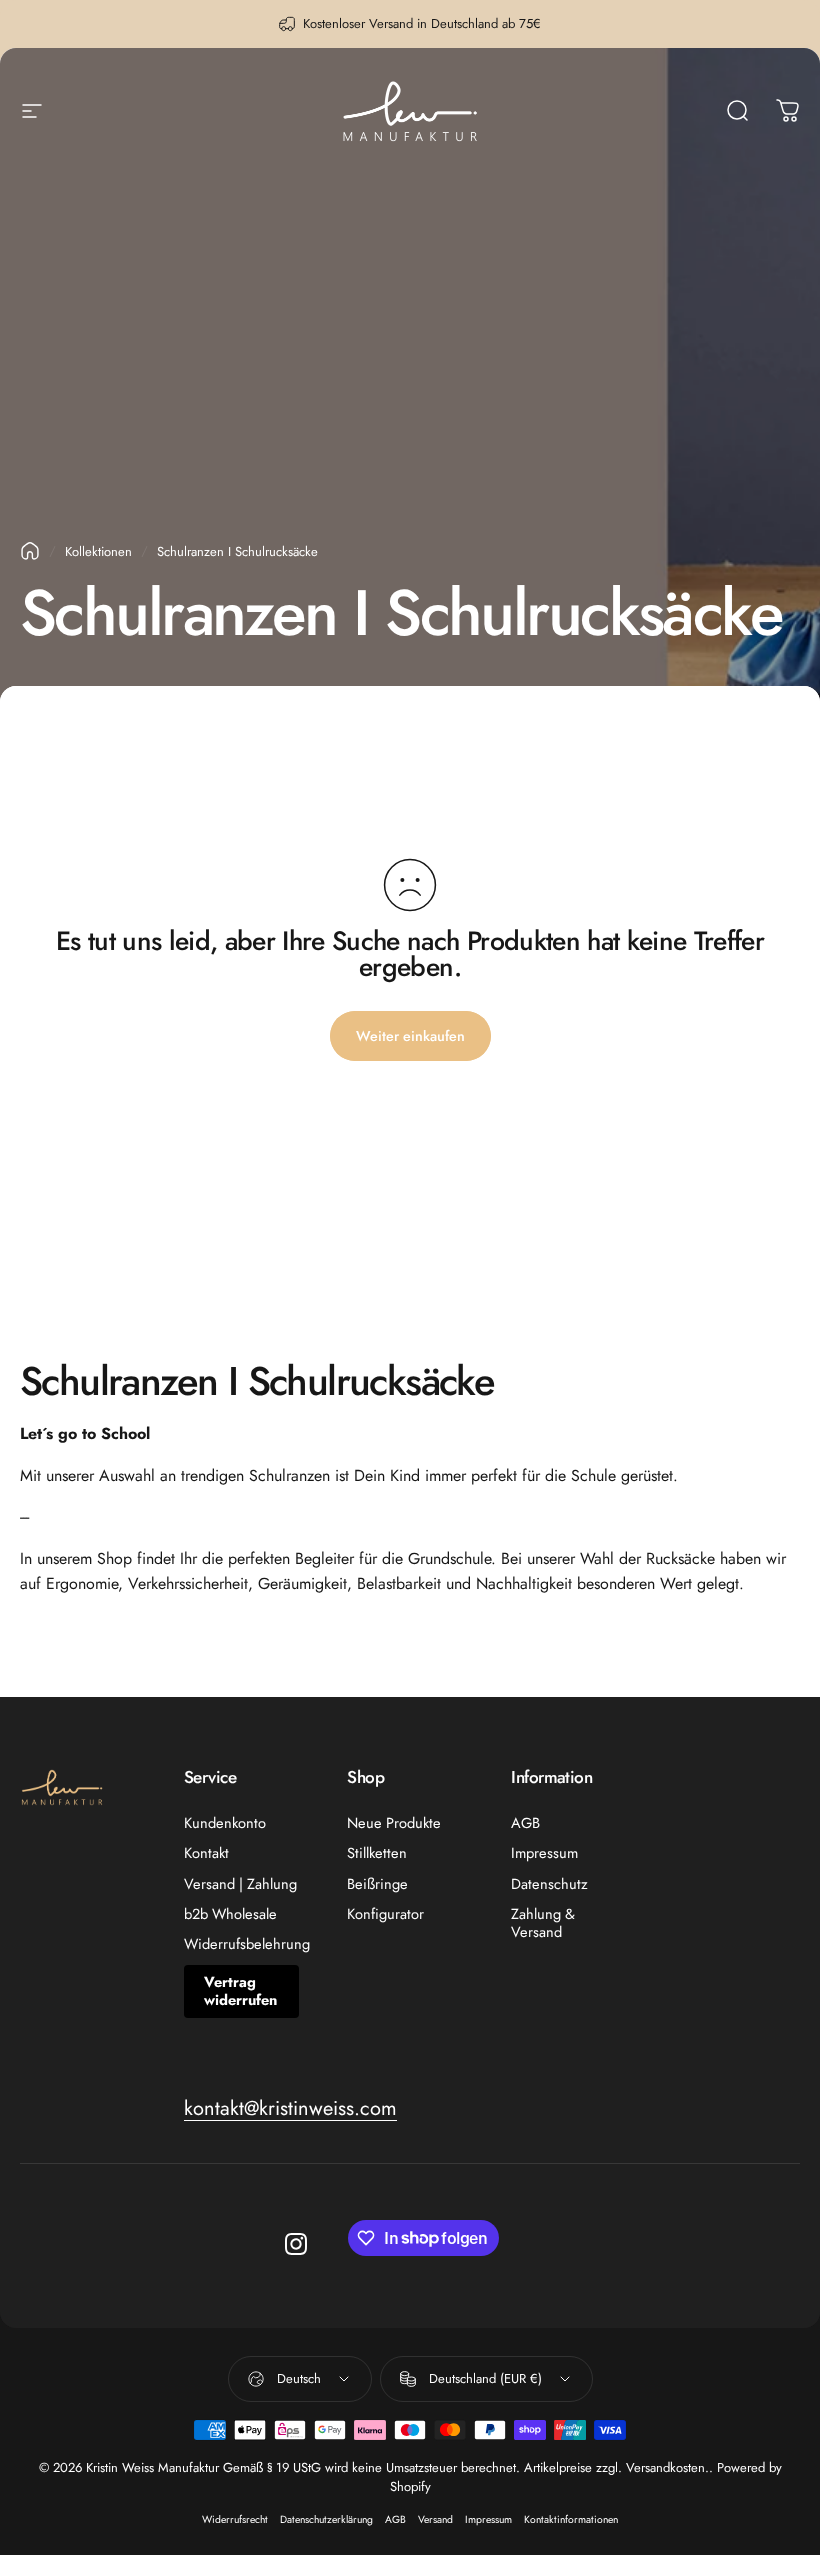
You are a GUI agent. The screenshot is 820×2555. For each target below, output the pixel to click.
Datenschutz (549, 1884)
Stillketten (377, 1853)
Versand (435, 2519)
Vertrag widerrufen (240, 1990)
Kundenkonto (225, 1823)
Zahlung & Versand (543, 1923)
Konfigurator (385, 1914)
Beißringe (377, 1884)
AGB (525, 1823)
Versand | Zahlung (240, 1884)
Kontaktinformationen (571, 2519)
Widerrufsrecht (235, 2519)
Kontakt (206, 1853)
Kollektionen (98, 551)
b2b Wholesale (230, 1914)
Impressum (544, 1853)
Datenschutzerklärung (326, 2519)
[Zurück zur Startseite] (30, 551)
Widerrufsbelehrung (247, 1944)
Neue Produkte (394, 1823)
